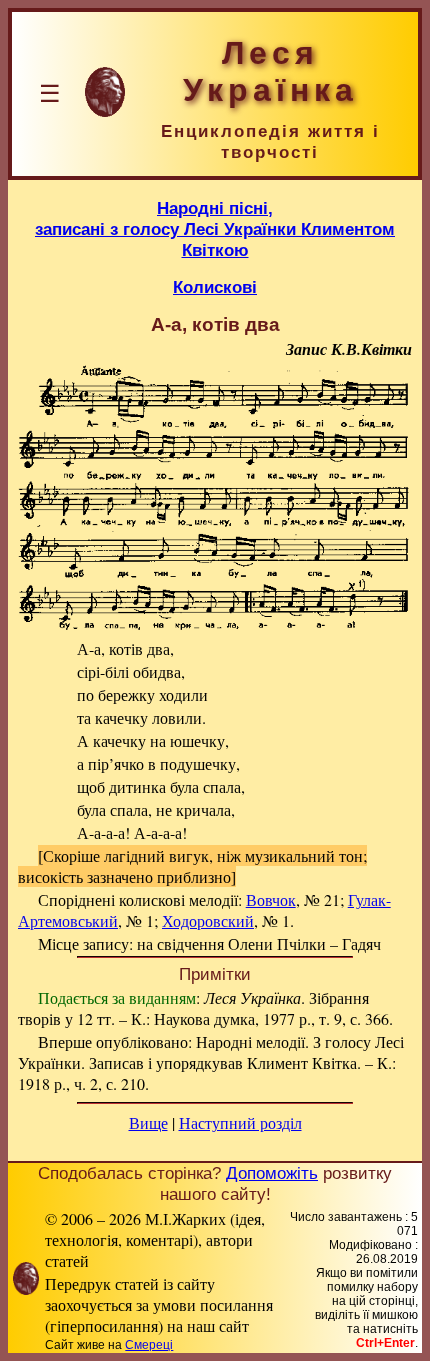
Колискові (215, 287)
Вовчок (271, 899)
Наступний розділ (240, 1122)
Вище (148, 1122)
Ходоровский (208, 920)
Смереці (149, 1345)
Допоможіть (272, 1173)
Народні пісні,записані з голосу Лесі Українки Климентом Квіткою (215, 229)
